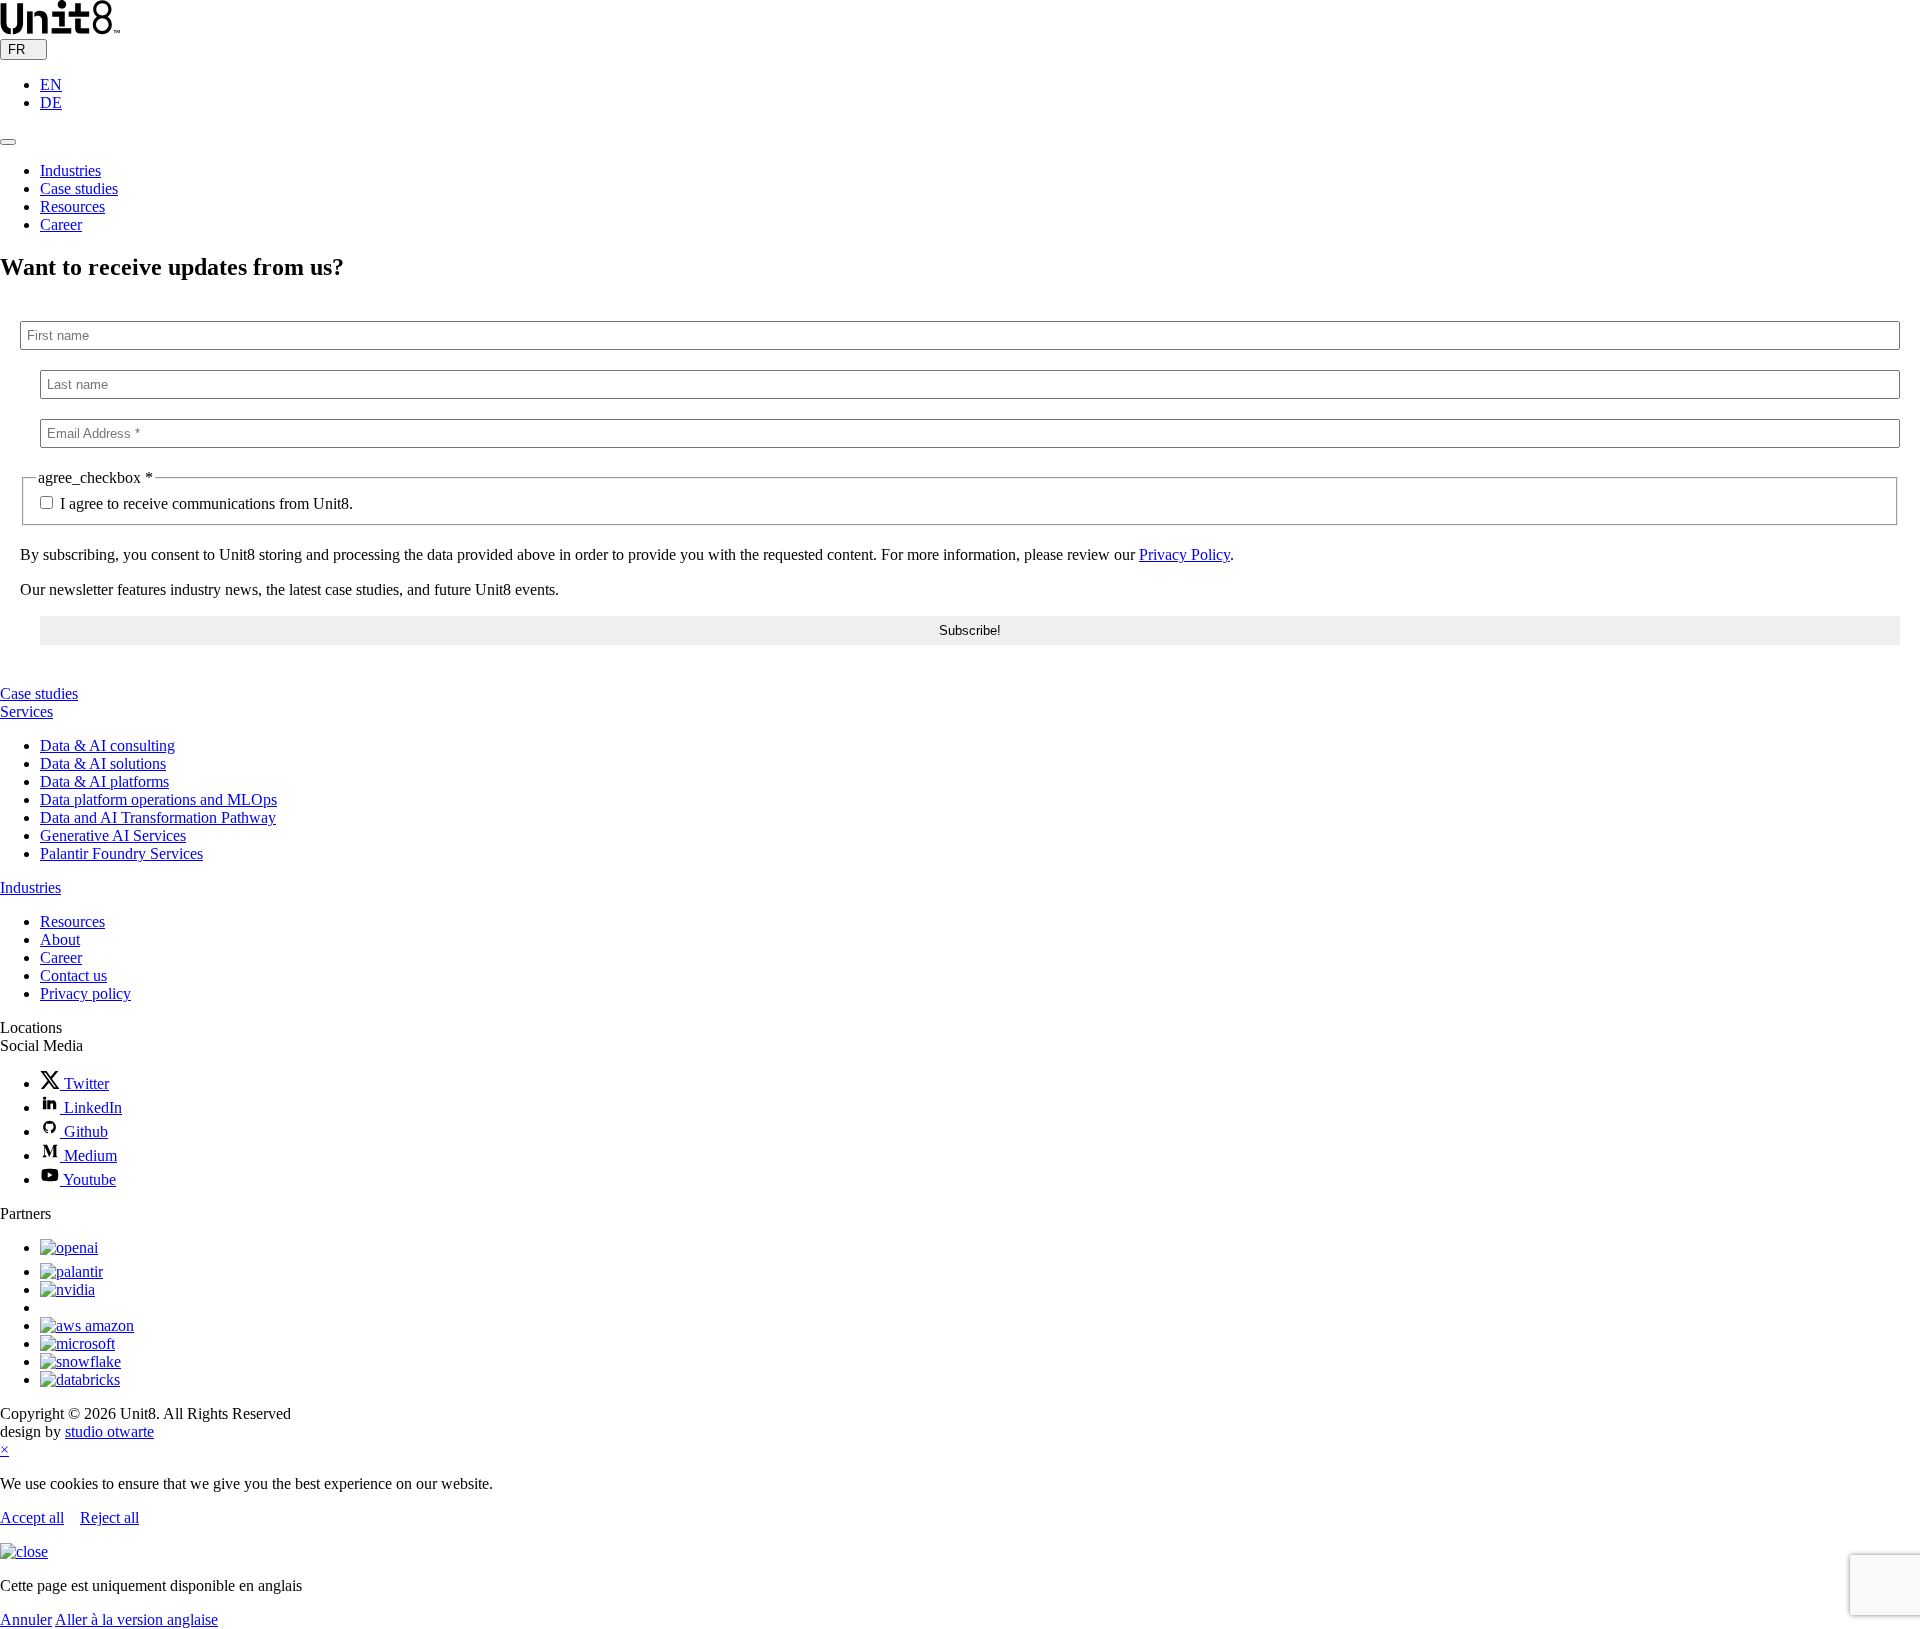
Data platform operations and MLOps (158, 799)
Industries (70, 170)
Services (26, 711)
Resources (72, 206)
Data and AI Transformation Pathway (158, 817)
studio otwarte (109, 1431)
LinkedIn (91, 1107)
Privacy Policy (1184, 554)
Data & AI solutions (103, 763)
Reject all (109, 1517)
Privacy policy (85, 993)
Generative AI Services (113, 835)
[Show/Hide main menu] (8, 142)
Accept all (32, 1517)
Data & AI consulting (107, 745)
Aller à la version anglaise (136, 1619)
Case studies (79, 188)
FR (18, 49)
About (60, 939)
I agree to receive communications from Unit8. (204, 503)
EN (51, 84)
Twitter (84, 1083)
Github (84, 1131)
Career (61, 224)
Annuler (26, 1619)
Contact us (73, 975)
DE (51, 102)
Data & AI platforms (104, 781)
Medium (88, 1155)
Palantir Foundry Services (121, 853)
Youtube (88, 1179)
